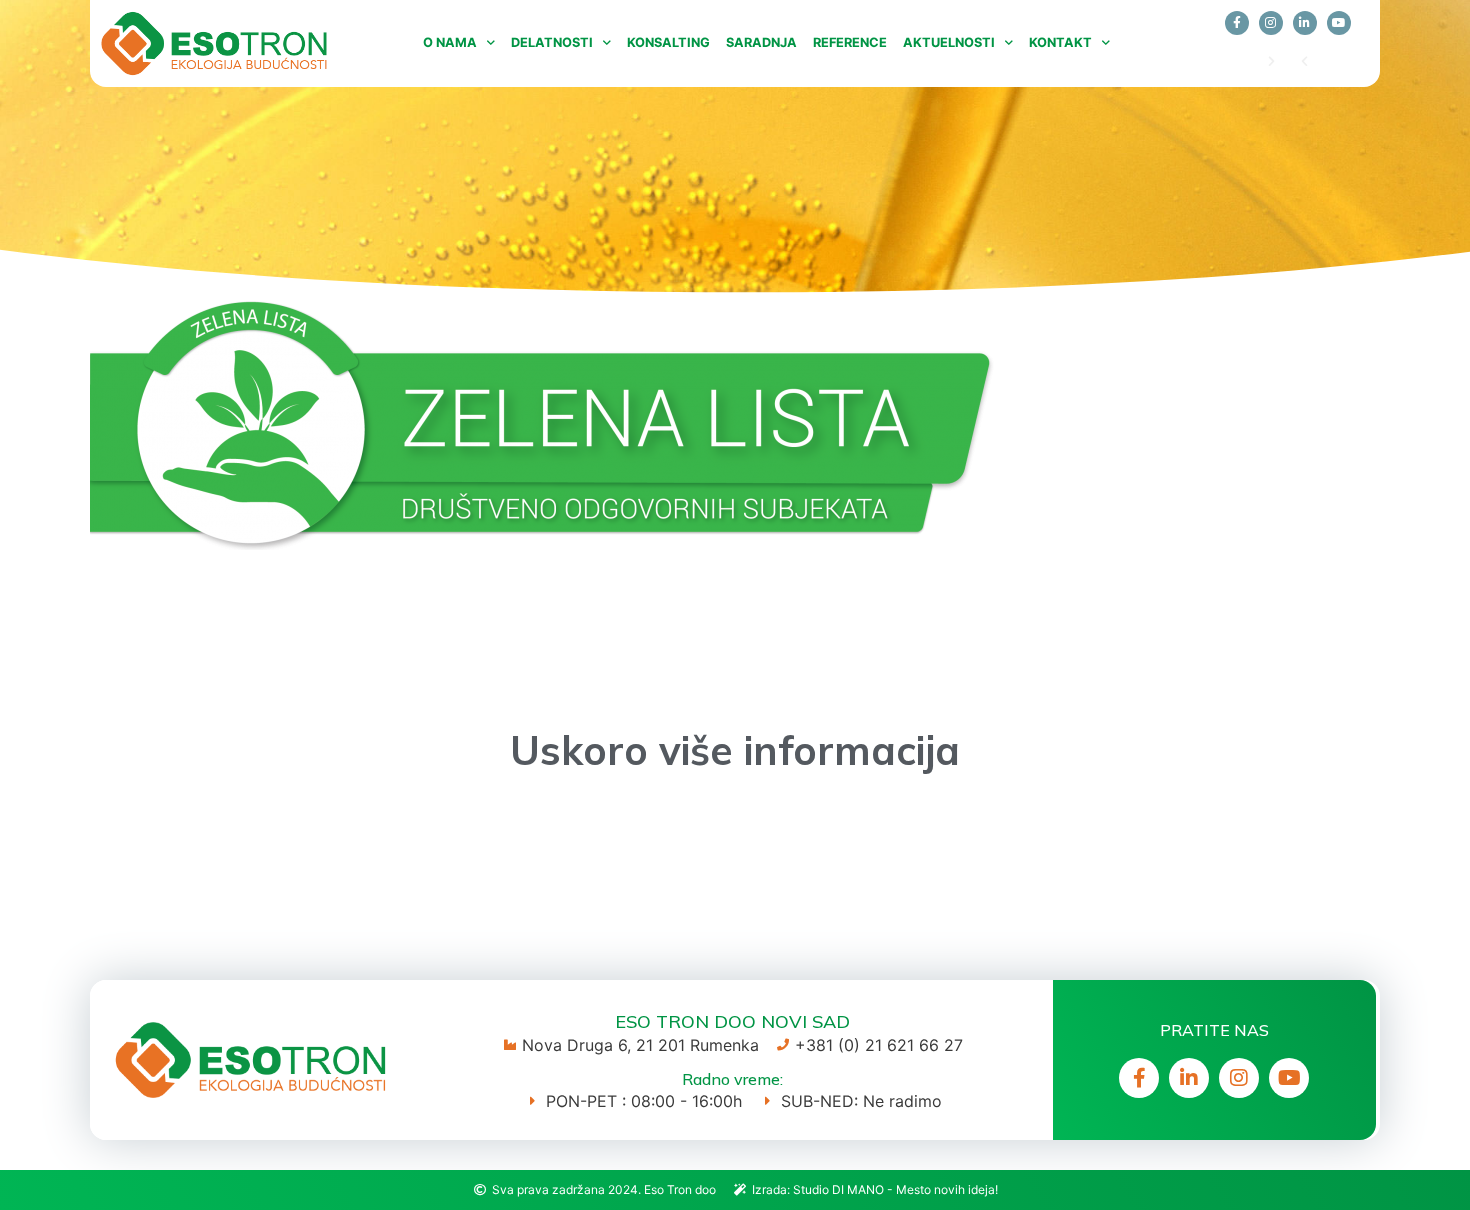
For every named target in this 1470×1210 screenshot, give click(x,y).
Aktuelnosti (949, 42)
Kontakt (1060, 42)
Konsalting (668, 42)
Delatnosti (552, 42)
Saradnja (761, 42)
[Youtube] (1339, 23)
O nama (450, 42)
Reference (850, 42)
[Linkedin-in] (1305, 23)
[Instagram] (1271, 23)
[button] (1304, 61)
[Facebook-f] (1237, 23)
